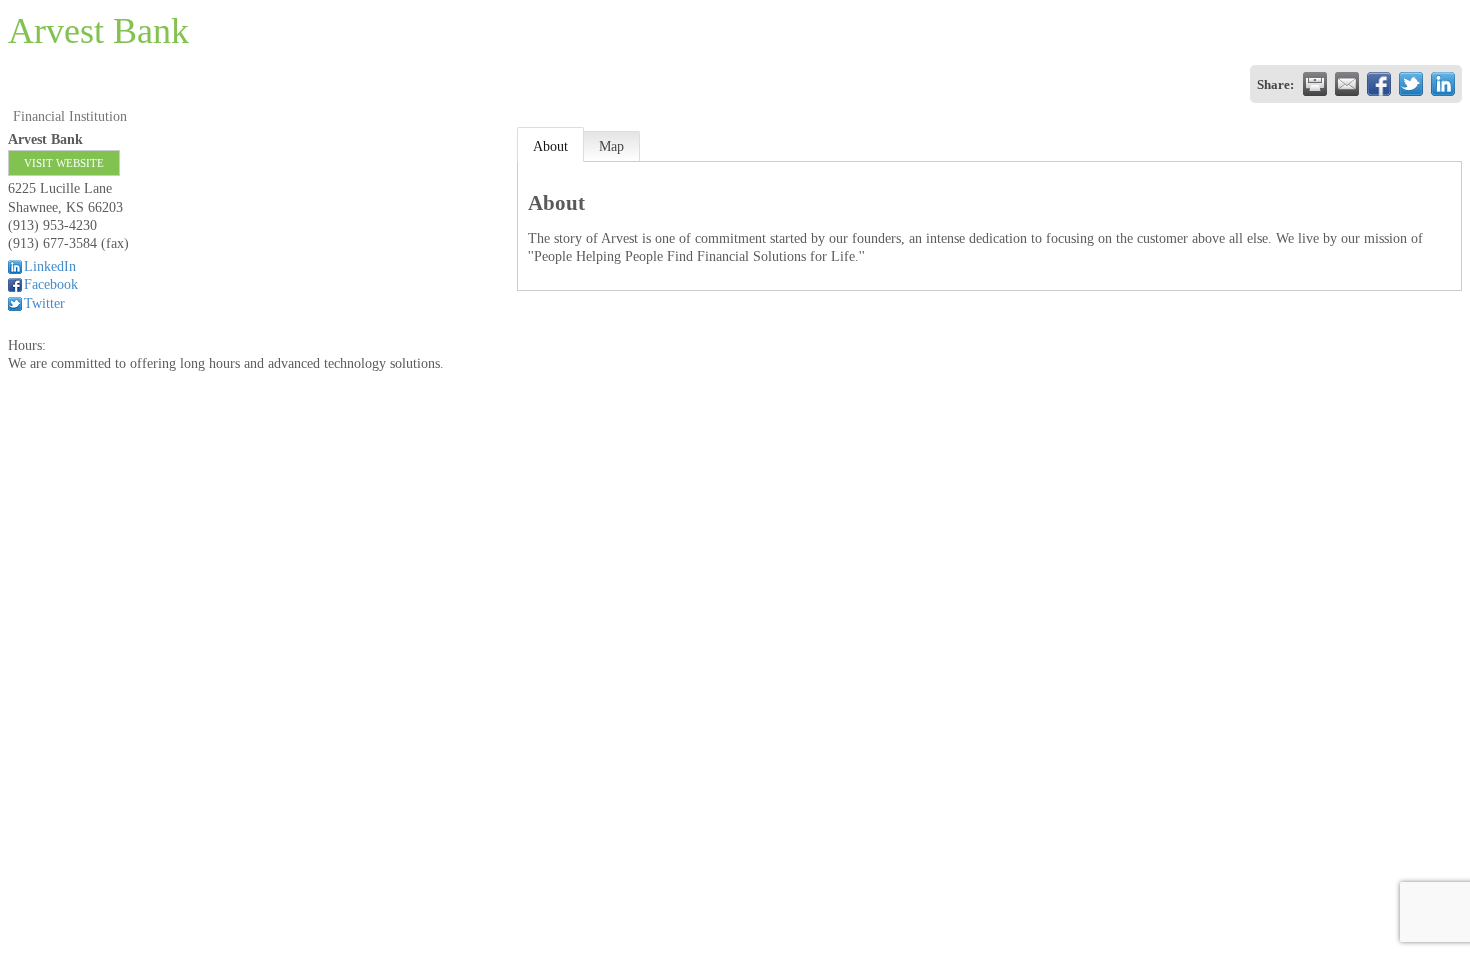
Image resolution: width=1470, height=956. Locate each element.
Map (611, 146)
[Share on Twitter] (1411, 84)
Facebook (51, 284)
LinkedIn (50, 266)
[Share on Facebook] (1379, 84)
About (550, 146)
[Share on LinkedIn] (1443, 84)
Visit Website (64, 163)
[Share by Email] (1347, 84)
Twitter (44, 303)
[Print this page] (1315, 84)
